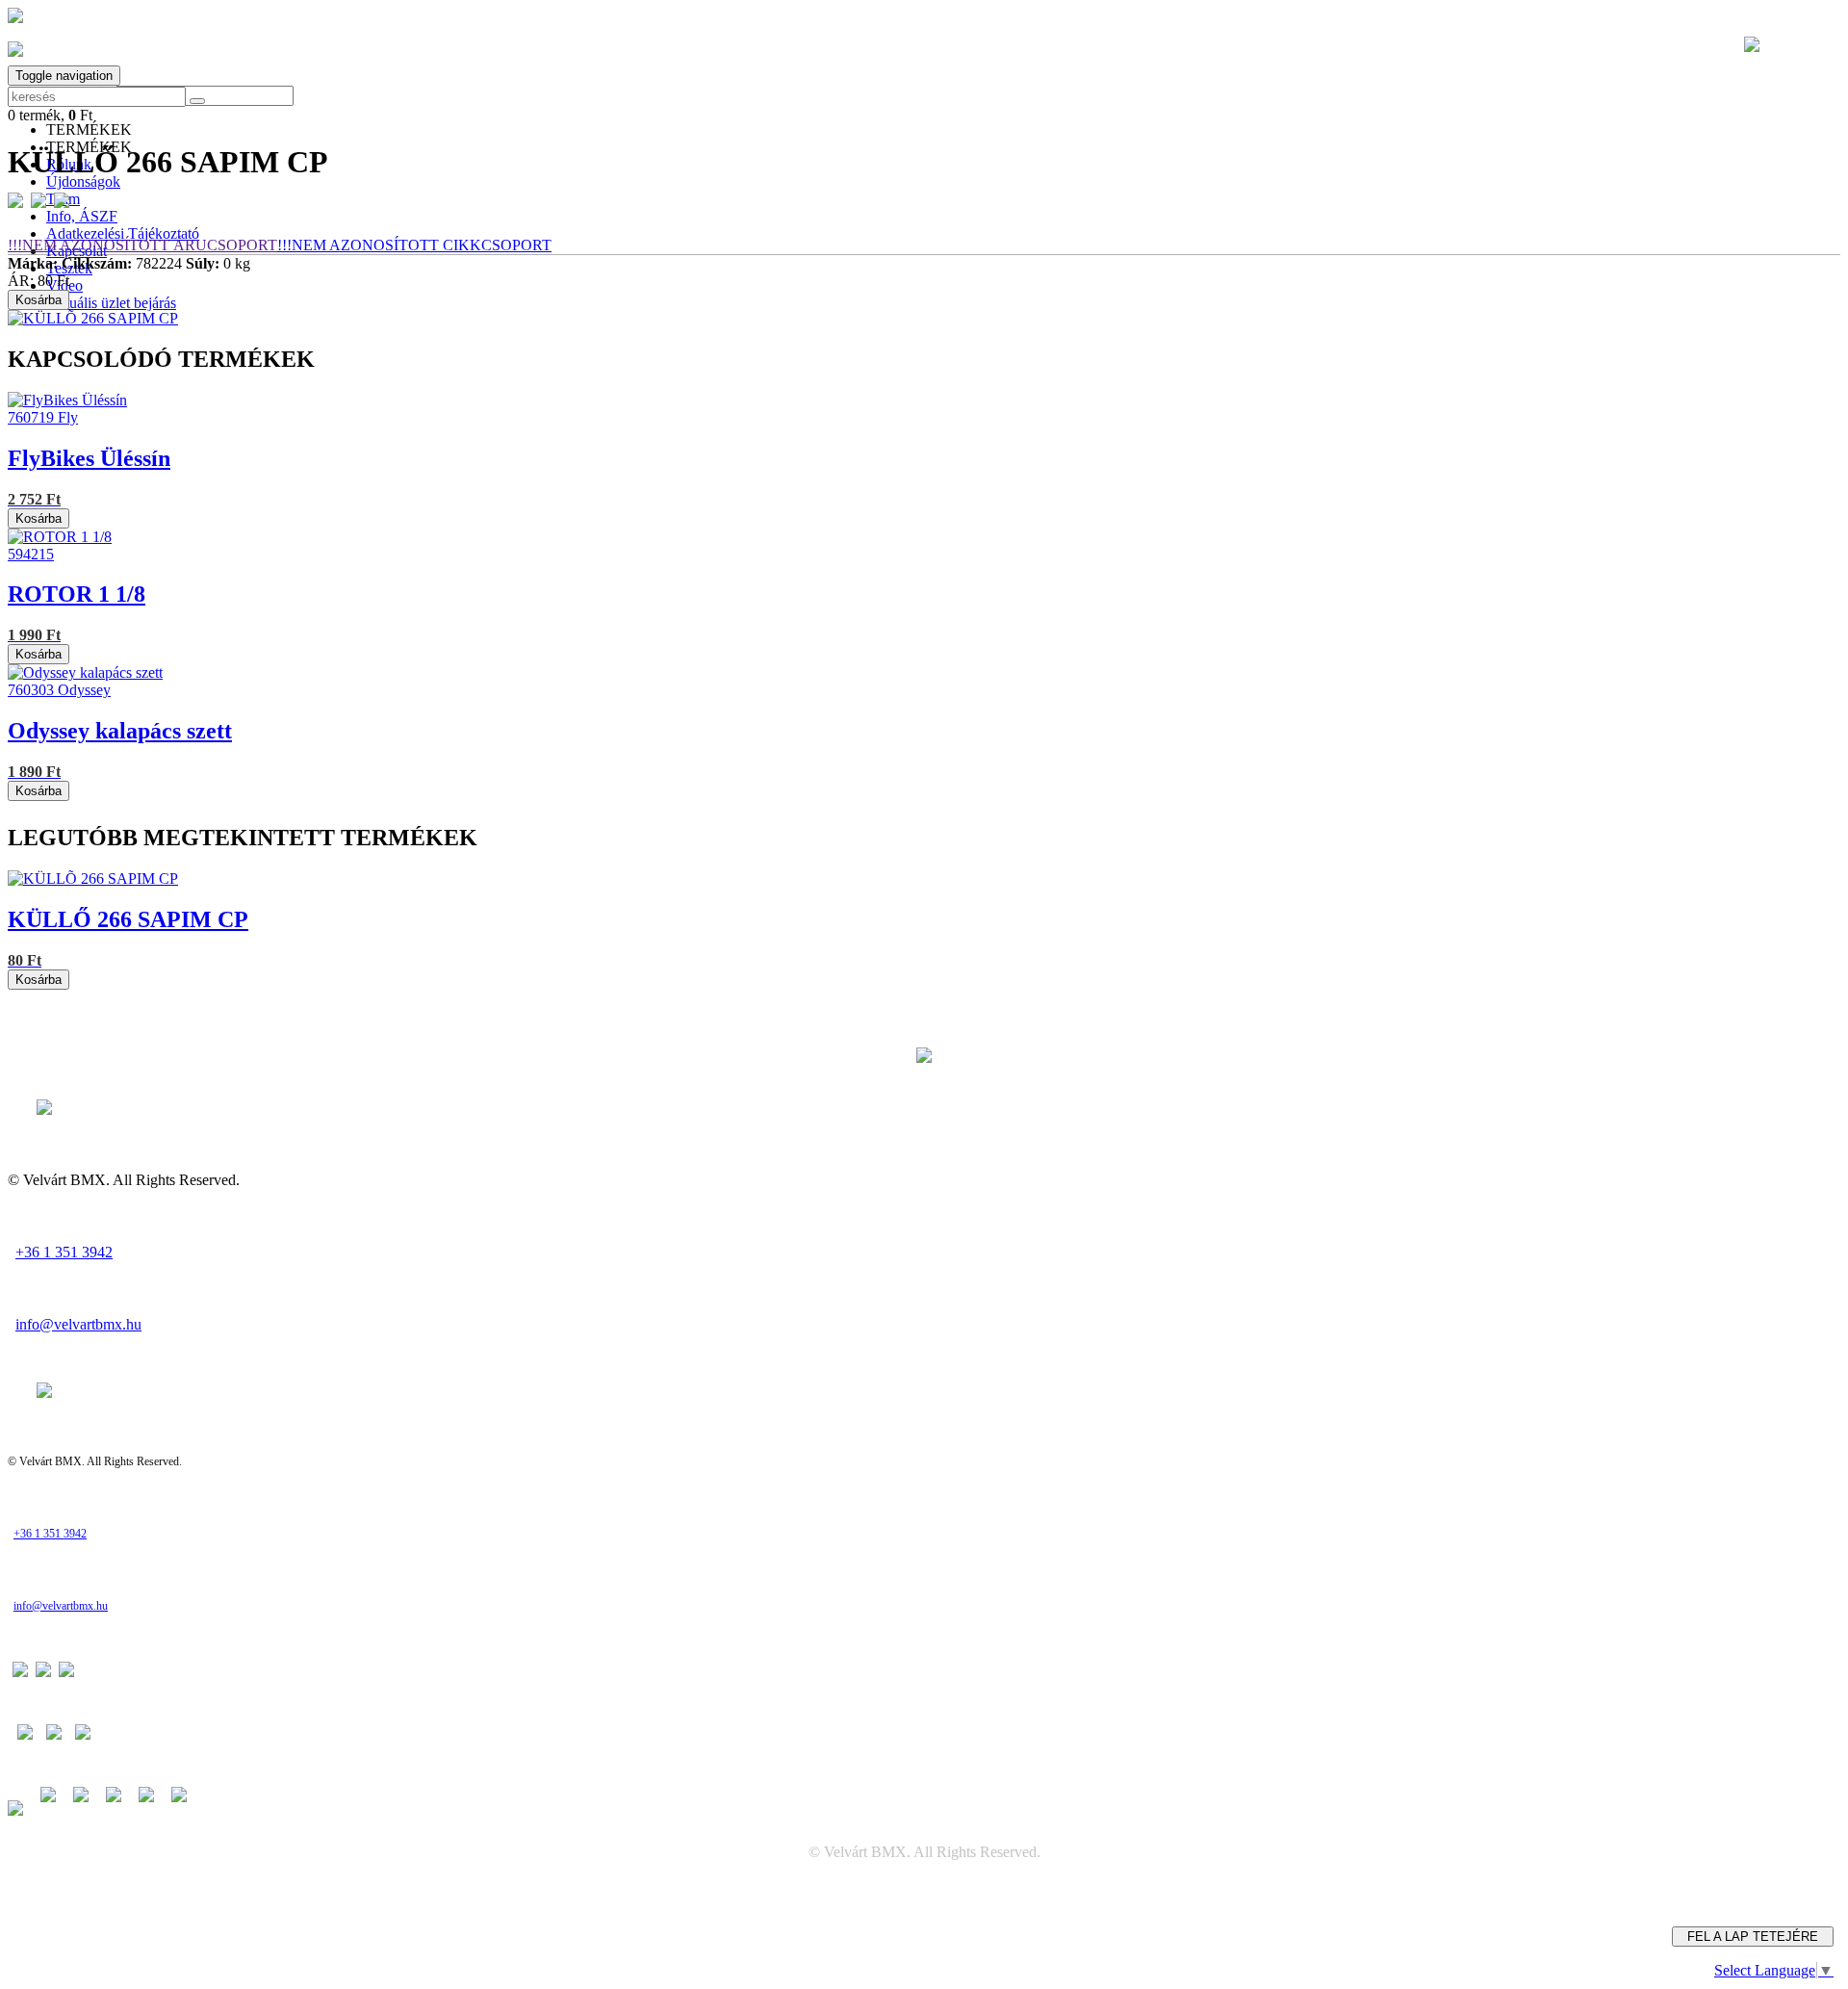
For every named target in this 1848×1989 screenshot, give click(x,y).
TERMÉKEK (89, 129)
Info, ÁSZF (82, 216)
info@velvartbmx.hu (78, 1324)
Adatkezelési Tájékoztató (123, 233)
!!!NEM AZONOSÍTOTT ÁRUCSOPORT (142, 245)
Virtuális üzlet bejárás (111, 303)
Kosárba (38, 300)
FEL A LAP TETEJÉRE (1753, 1937)
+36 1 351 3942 (64, 1252)
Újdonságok (83, 181)
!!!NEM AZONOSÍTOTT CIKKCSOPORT (414, 245)
